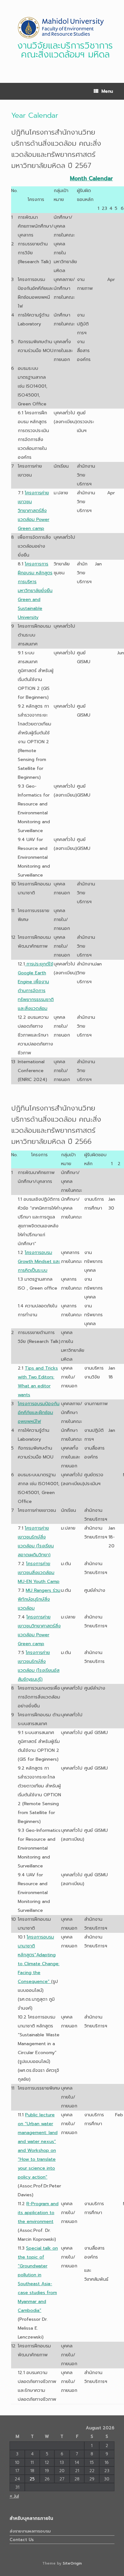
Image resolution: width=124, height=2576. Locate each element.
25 (32, 2479)
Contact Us (22, 2540)
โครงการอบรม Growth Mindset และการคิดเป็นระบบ (39, 1261)
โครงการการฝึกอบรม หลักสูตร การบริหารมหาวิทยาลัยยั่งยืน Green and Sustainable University (35, 591)
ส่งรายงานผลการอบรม (30, 2531)
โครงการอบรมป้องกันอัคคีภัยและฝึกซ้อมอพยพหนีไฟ (39, 1413)
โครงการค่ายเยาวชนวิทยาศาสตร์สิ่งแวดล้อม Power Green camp (34, 511)
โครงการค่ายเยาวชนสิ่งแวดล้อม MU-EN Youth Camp (39, 1573)
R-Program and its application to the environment (38, 2213)
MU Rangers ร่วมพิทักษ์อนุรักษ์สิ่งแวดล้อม (39, 1599)
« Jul (14, 2496)
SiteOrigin (72, 2563)
